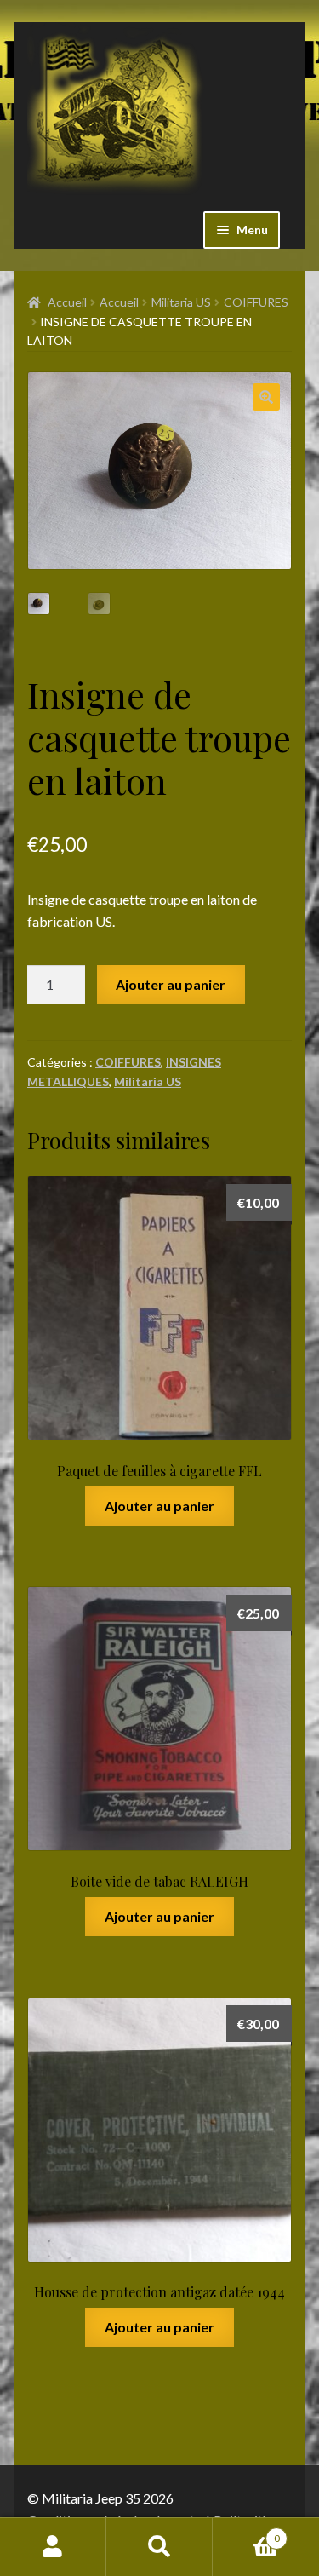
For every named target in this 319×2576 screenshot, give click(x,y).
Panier (246, 2533)
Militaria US (181, 302)
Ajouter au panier (171, 984)
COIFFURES (256, 302)
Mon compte (53, 2547)
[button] (266, 397)
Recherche (159, 2547)
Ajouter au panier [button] (159, 1506)
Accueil (67, 302)
